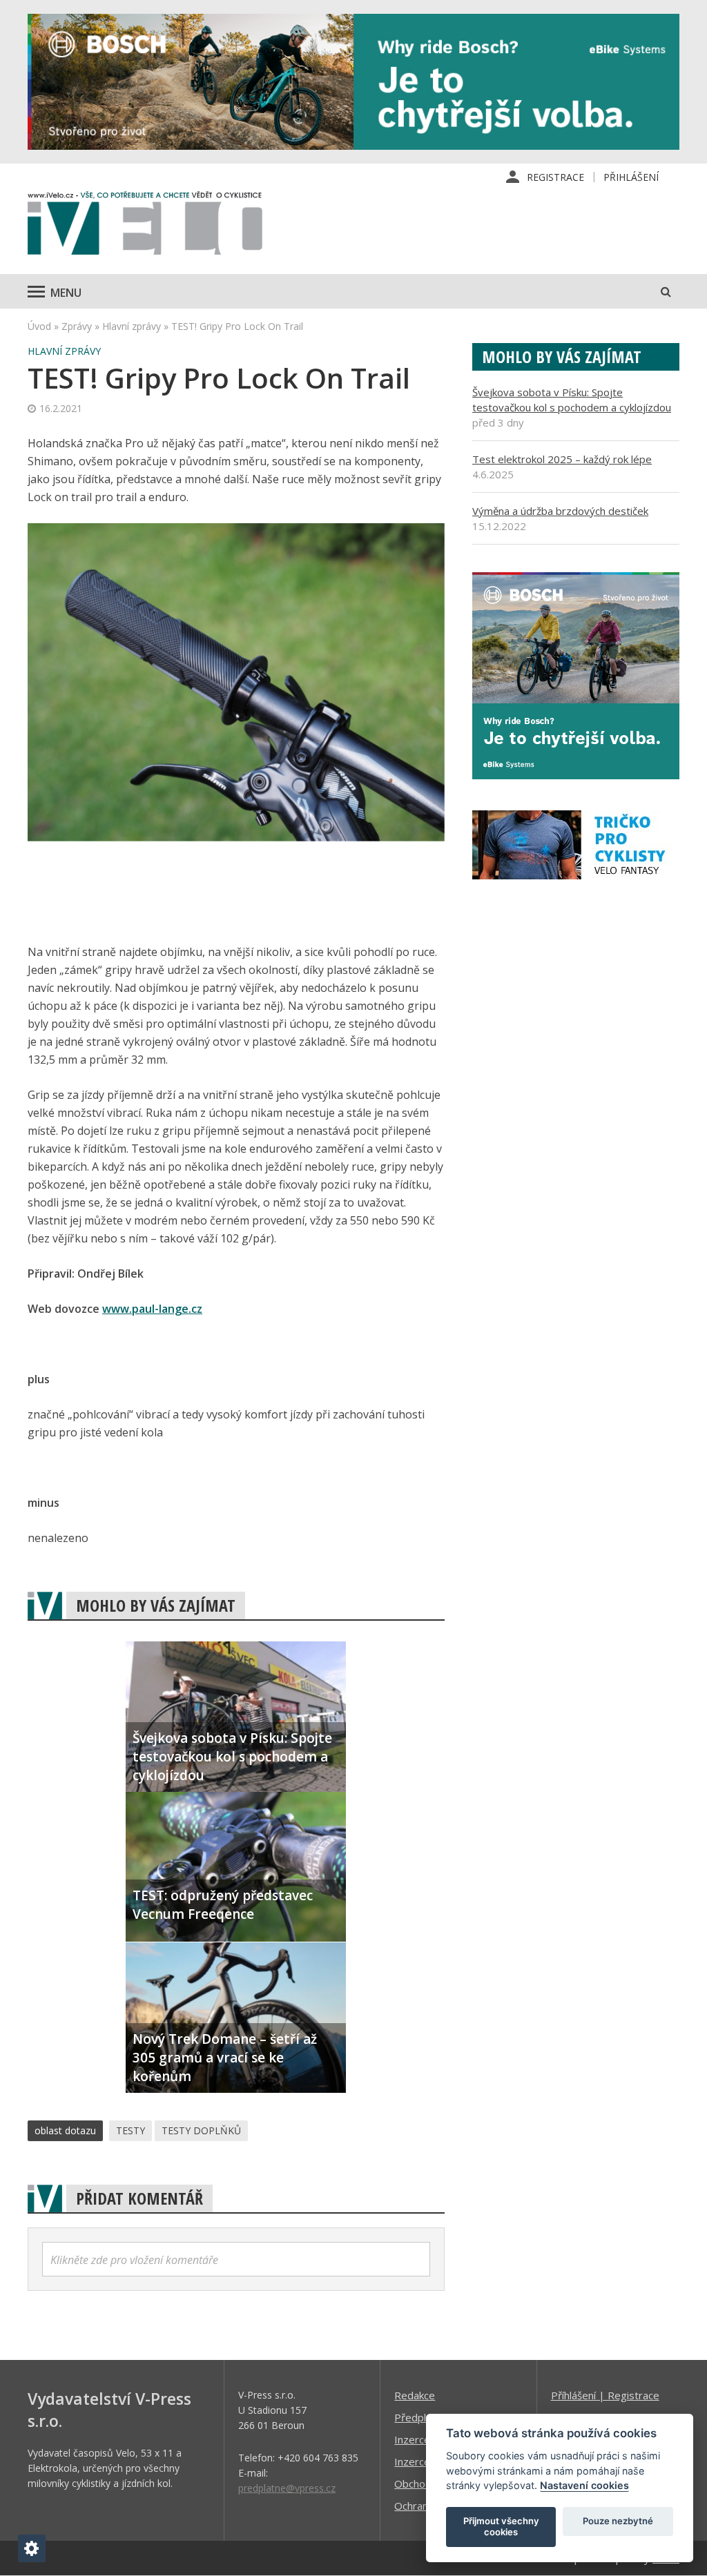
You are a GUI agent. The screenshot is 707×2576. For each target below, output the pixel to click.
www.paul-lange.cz (152, 1309)
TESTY (130, 2130)
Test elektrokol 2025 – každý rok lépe (562, 459)
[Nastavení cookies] (32, 2548)
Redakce (415, 2395)
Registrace (555, 177)
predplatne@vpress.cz (287, 2488)
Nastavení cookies (584, 2485)
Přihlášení (631, 177)
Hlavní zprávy (132, 326)
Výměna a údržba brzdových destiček (560, 511)
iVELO (145, 226)
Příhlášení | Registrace (605, 2395)
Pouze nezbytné (618, 2521)
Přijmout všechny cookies (501, 2526)
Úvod (39, 326)
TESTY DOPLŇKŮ (201, 2130)
